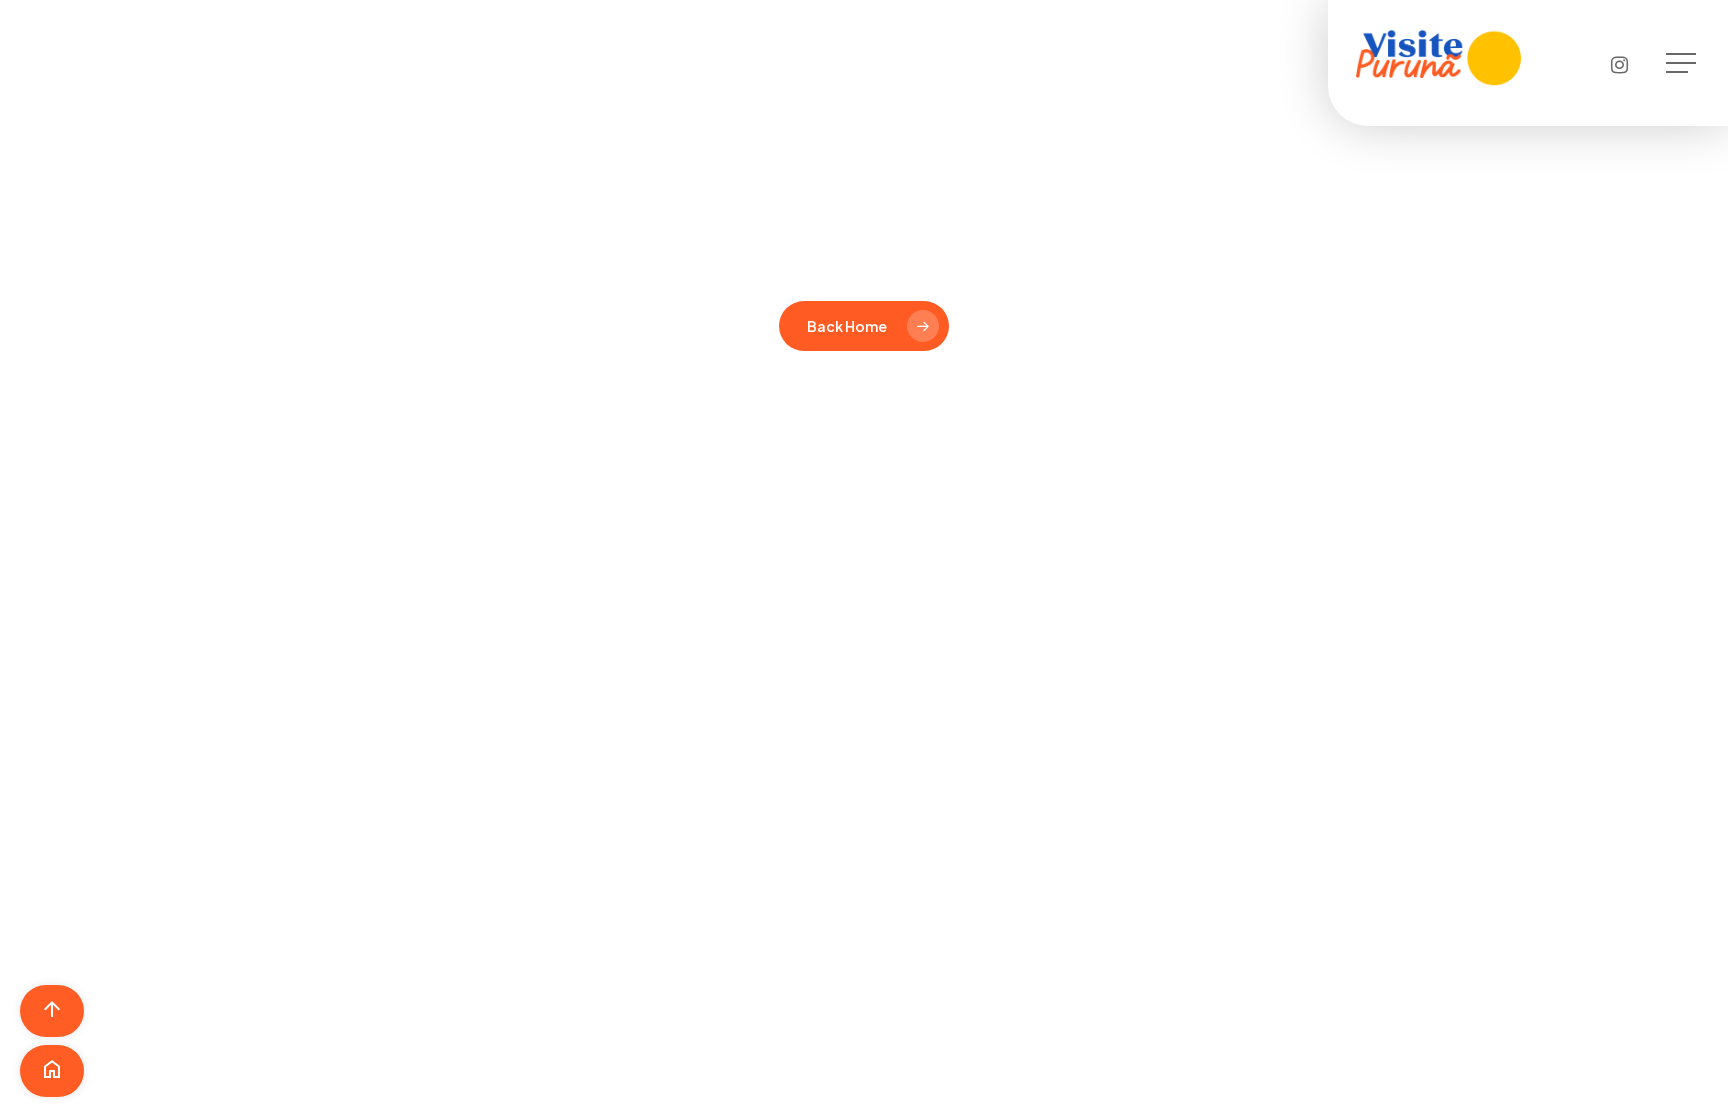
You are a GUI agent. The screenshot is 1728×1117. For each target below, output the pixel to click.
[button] (1683, 63)
